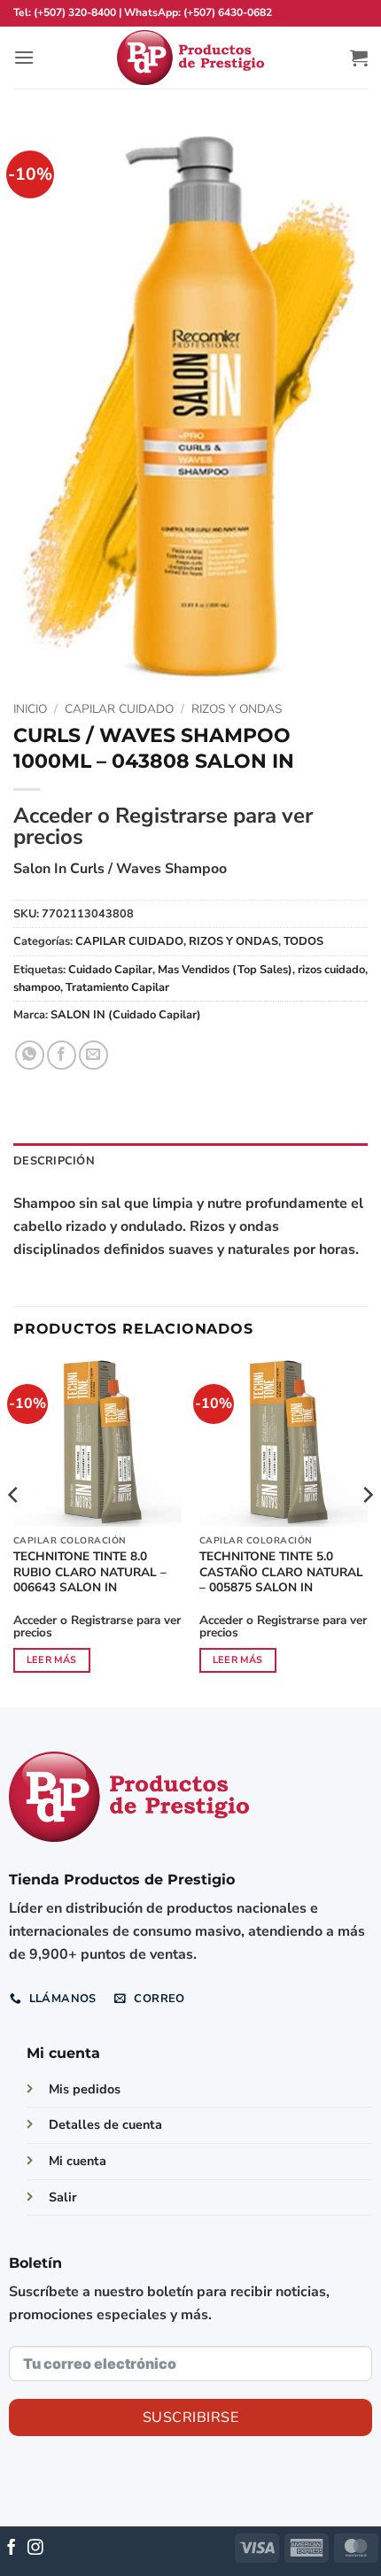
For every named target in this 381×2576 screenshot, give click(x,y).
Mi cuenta (78, 2161)
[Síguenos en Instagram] (35, 2549)
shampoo (37, 987)
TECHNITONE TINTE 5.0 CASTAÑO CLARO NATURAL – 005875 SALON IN (281, 1572)
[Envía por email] (93, 1055)
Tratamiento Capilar (117, 987)
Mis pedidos (85, 2089)
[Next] (367, 1531)
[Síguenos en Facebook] (12, 2549)
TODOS (303, 941)
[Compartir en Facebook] (62, 1055)
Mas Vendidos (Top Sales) (225, 970)
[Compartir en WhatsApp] (30, 1055)
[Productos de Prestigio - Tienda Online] (190, 58)
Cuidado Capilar (110, 970)
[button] (24, 57)
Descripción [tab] (54, 1161)
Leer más (52, 1660)
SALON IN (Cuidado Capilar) (126, 1015)
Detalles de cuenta (105, 2124)
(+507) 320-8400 (75, 12)
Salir (63, 2197)
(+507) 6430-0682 (228, 12)
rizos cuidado (331, 970)
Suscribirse (190, 2417)
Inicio (30, 709)
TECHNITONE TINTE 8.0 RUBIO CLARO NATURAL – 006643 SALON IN (90, 1572)
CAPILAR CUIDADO (119, 709)
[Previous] (14, 1531)
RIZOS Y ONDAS (237, 709)
